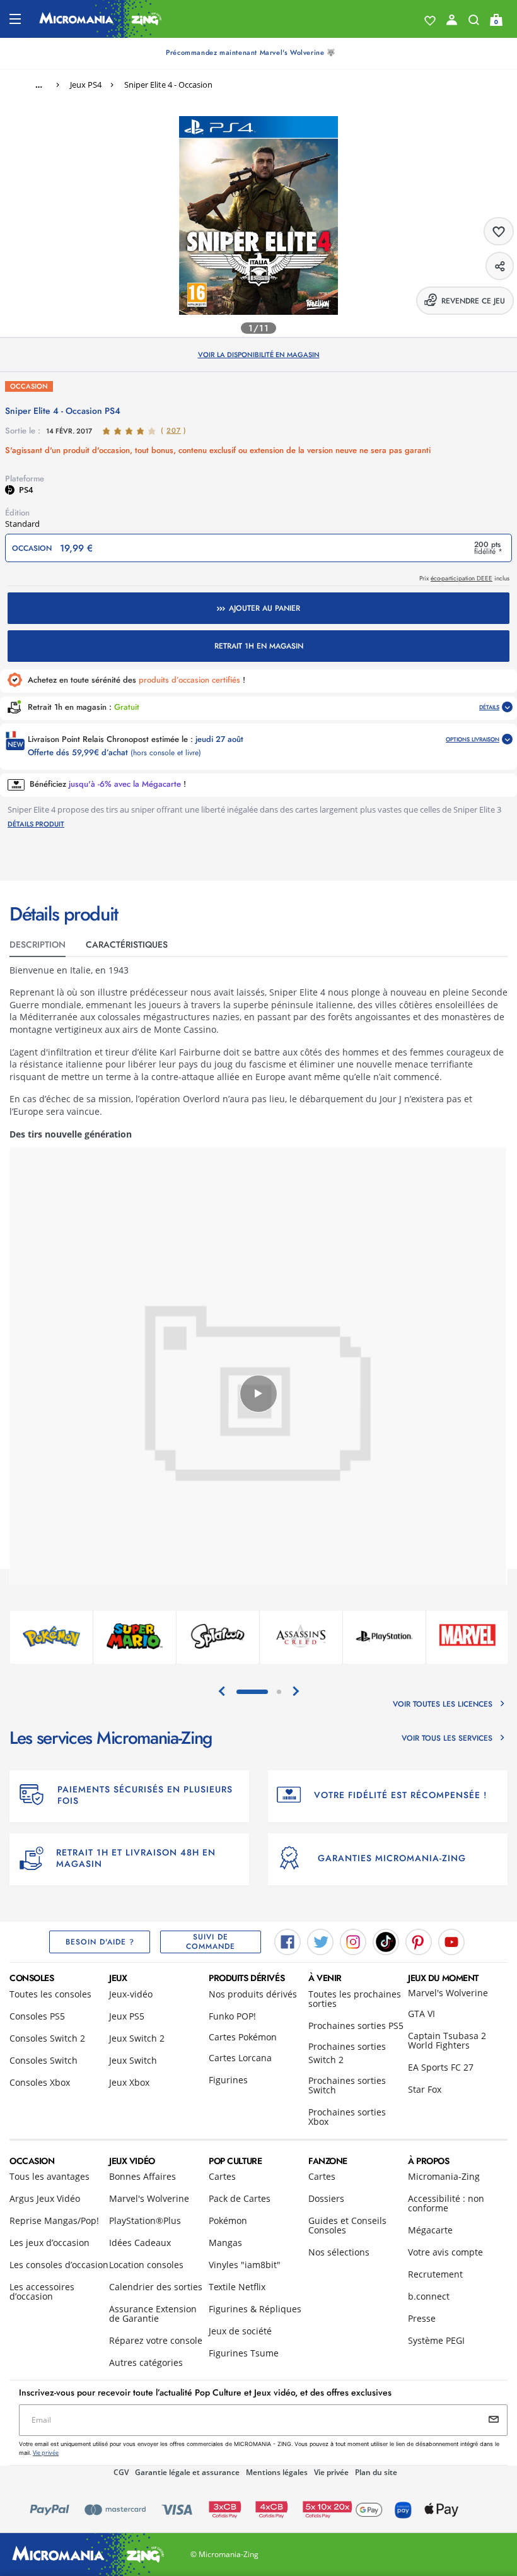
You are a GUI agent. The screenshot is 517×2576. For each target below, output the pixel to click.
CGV (121, 2472)
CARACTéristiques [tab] (127, 944)
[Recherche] (474, 23)
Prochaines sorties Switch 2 (347, 2053)
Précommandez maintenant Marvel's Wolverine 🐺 (251, 52)
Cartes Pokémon (243, 2037)
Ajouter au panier (264, 608)
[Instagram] (353, 1941)
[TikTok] (386, 1941)
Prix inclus (464, 578)
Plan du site (376, 2472)
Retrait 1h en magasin (259, 646)
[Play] (258, 1394)
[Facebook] (288, 1941)
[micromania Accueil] (101, 19)
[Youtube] (451, 1941)
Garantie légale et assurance (187, 2472)
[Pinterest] (419, 1941)
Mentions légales (277, 2472)
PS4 (26, 490)
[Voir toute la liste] (430, 21)
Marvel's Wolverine (448, 1993)
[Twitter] (320, 1941)
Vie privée (331, 2472)
